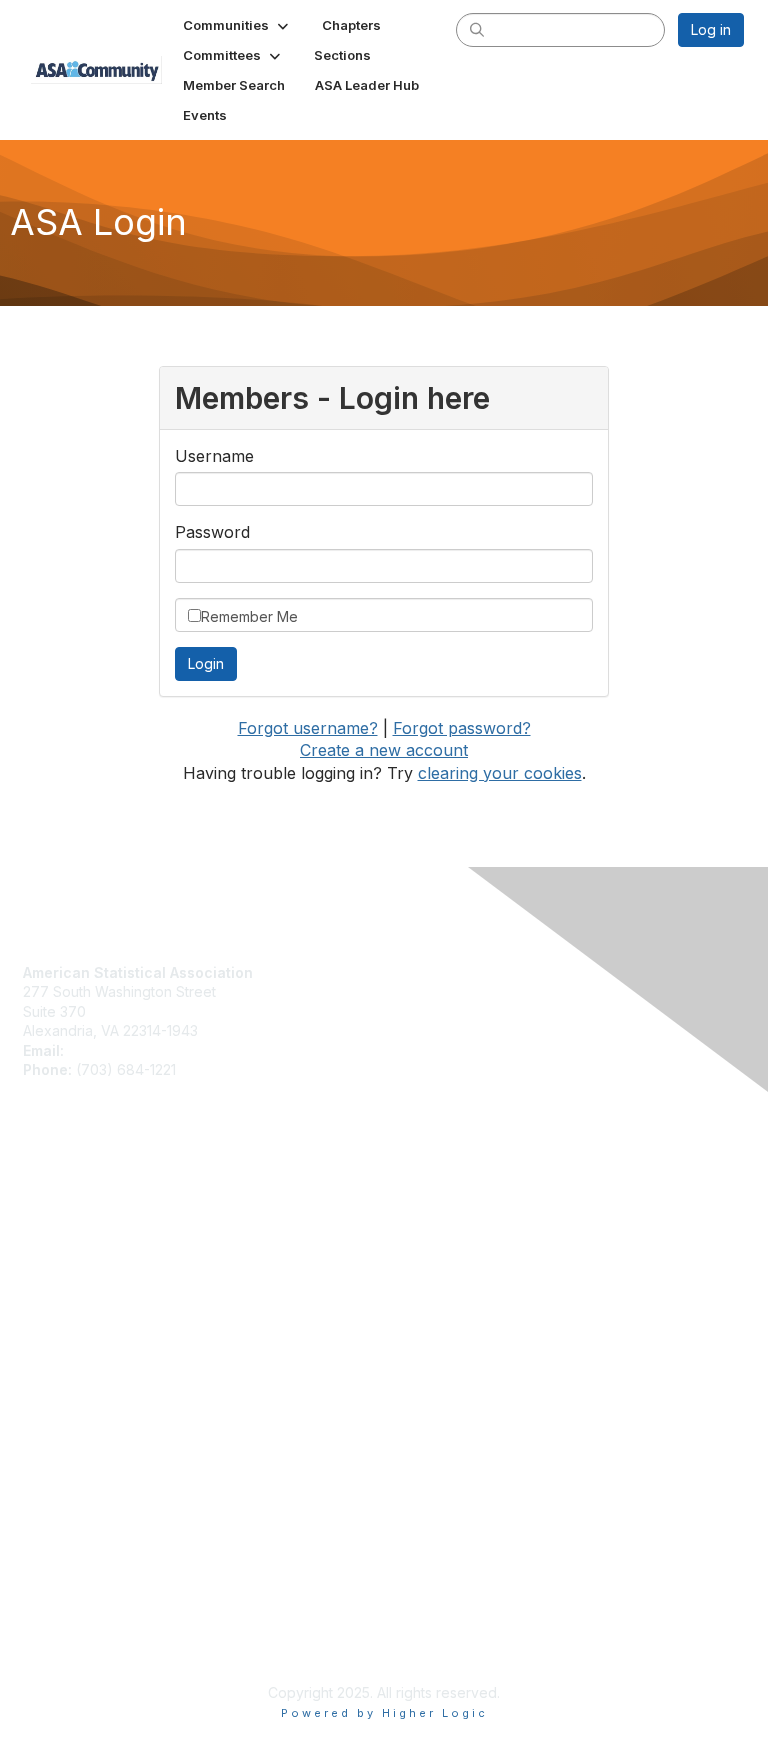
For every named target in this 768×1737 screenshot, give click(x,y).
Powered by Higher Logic (384, 1713)
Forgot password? (462, 728)
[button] (237, 25)
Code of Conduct (80, 1391)
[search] (477, 29)
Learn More (61, 1240)
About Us (53, 1372)
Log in (711, 29)
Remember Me (249, 616)
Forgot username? (308, 728)
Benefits (50, 1221)
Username (214, 456)
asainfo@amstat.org (133, 1050)
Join (37, 1201)
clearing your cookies (500, 773)
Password (212, 532)
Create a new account (384, 750)
